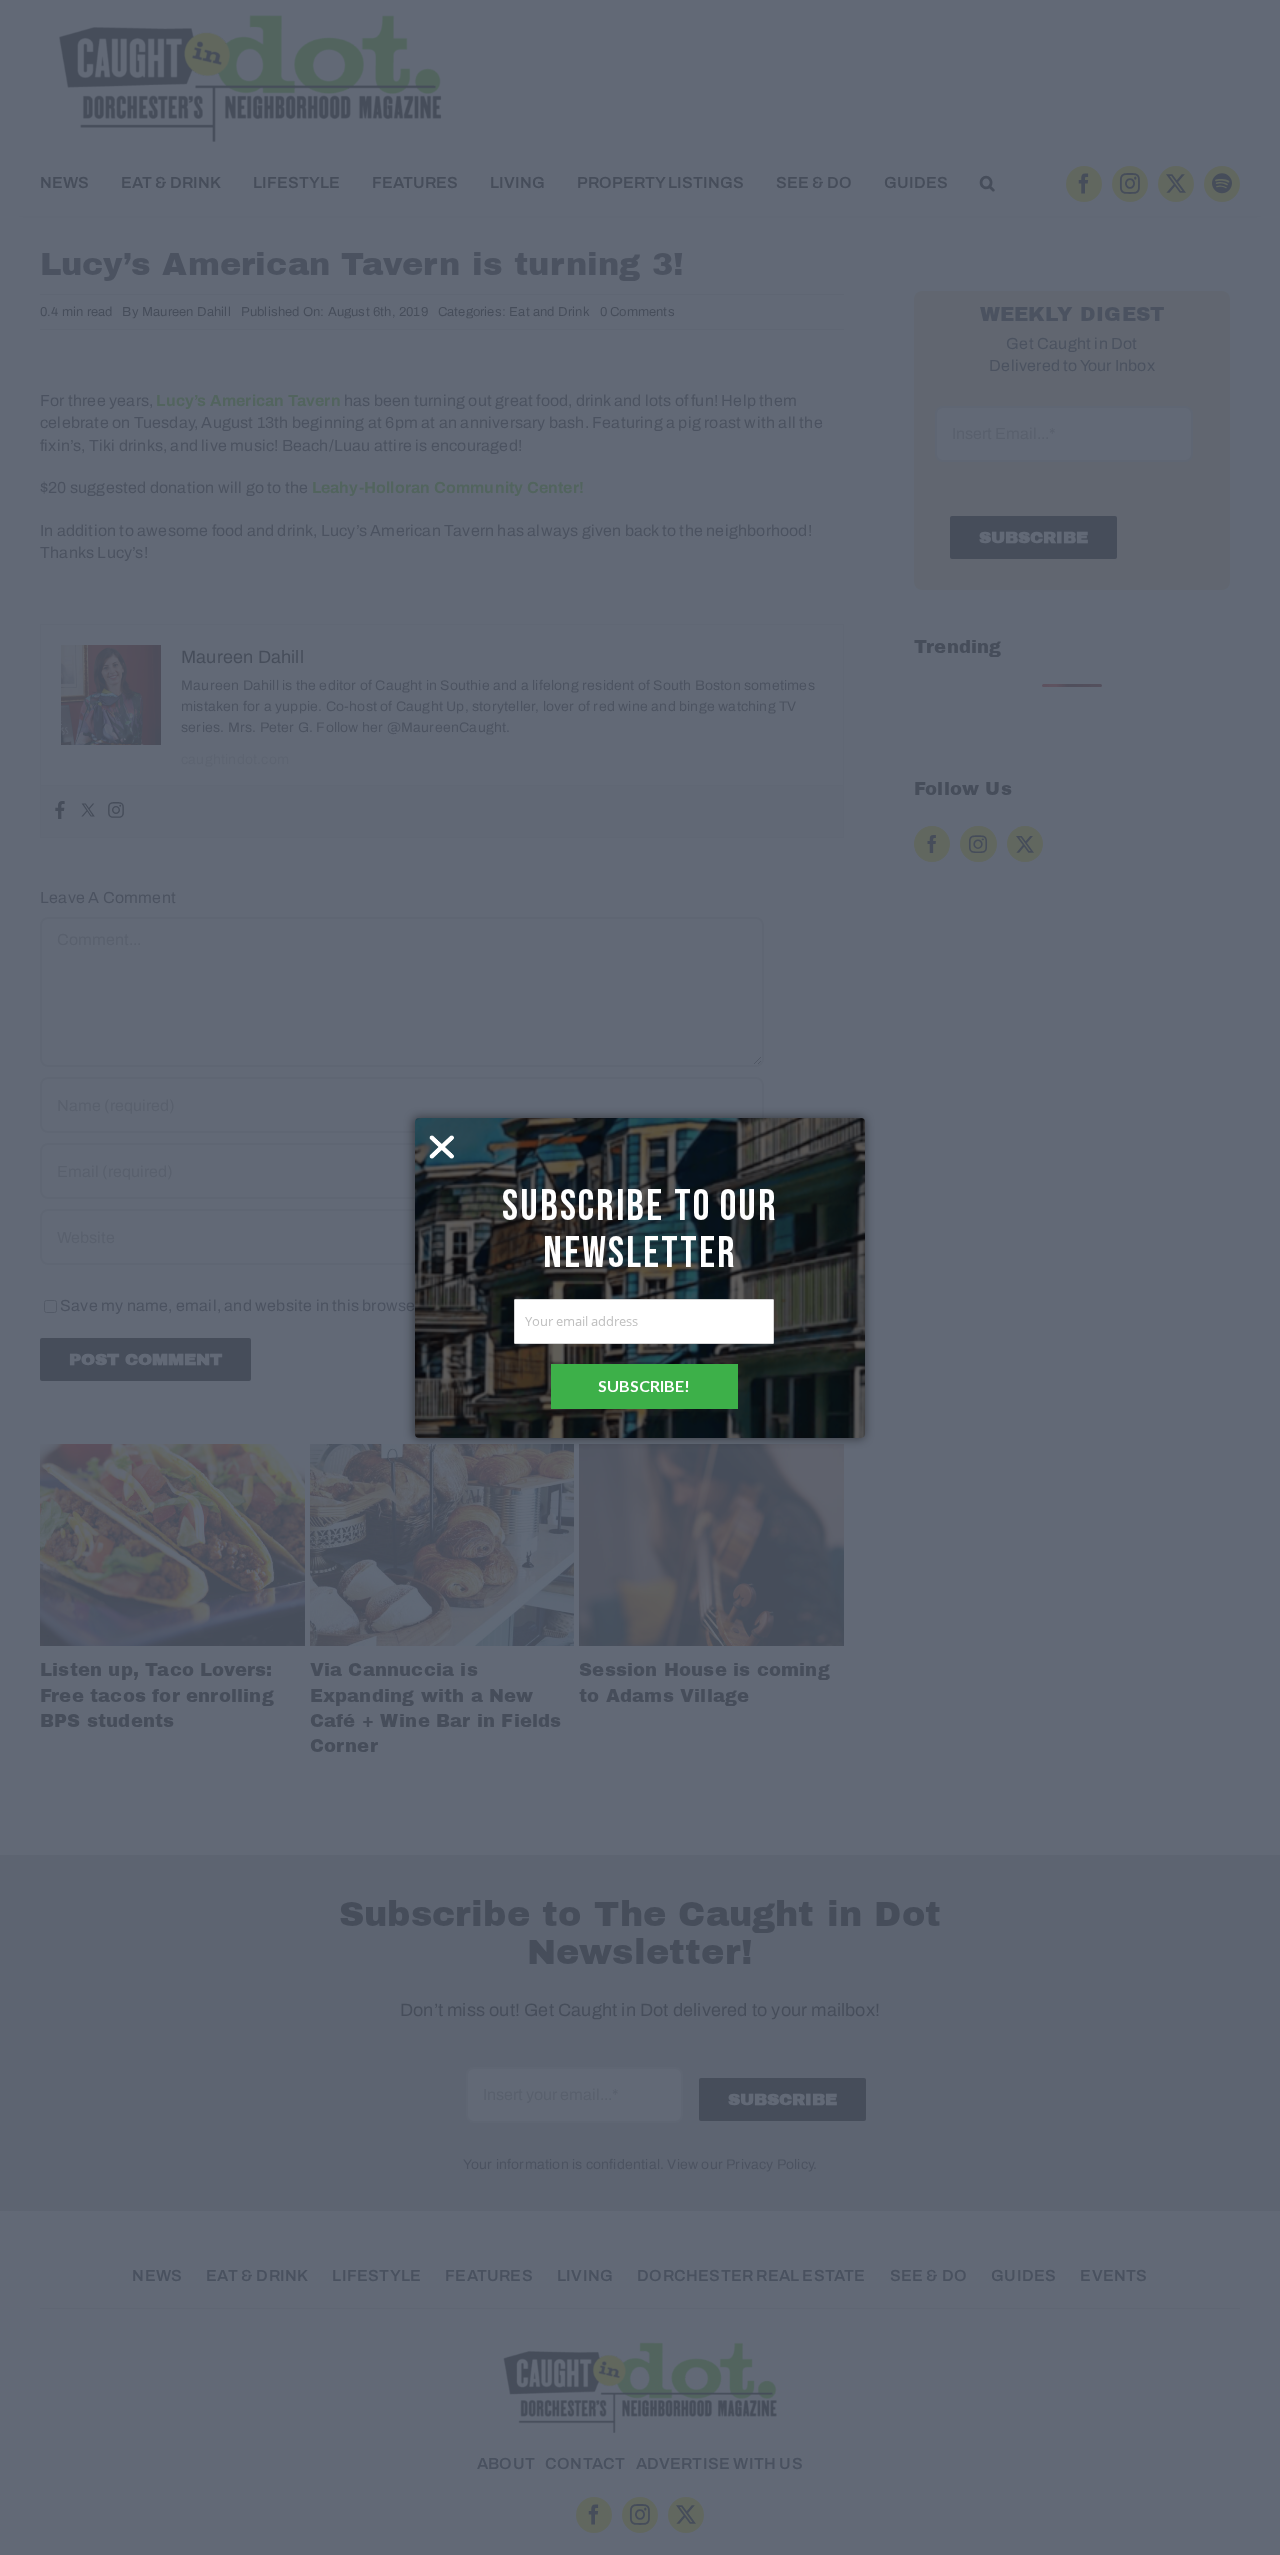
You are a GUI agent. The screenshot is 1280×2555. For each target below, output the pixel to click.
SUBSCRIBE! (644, 1385)
